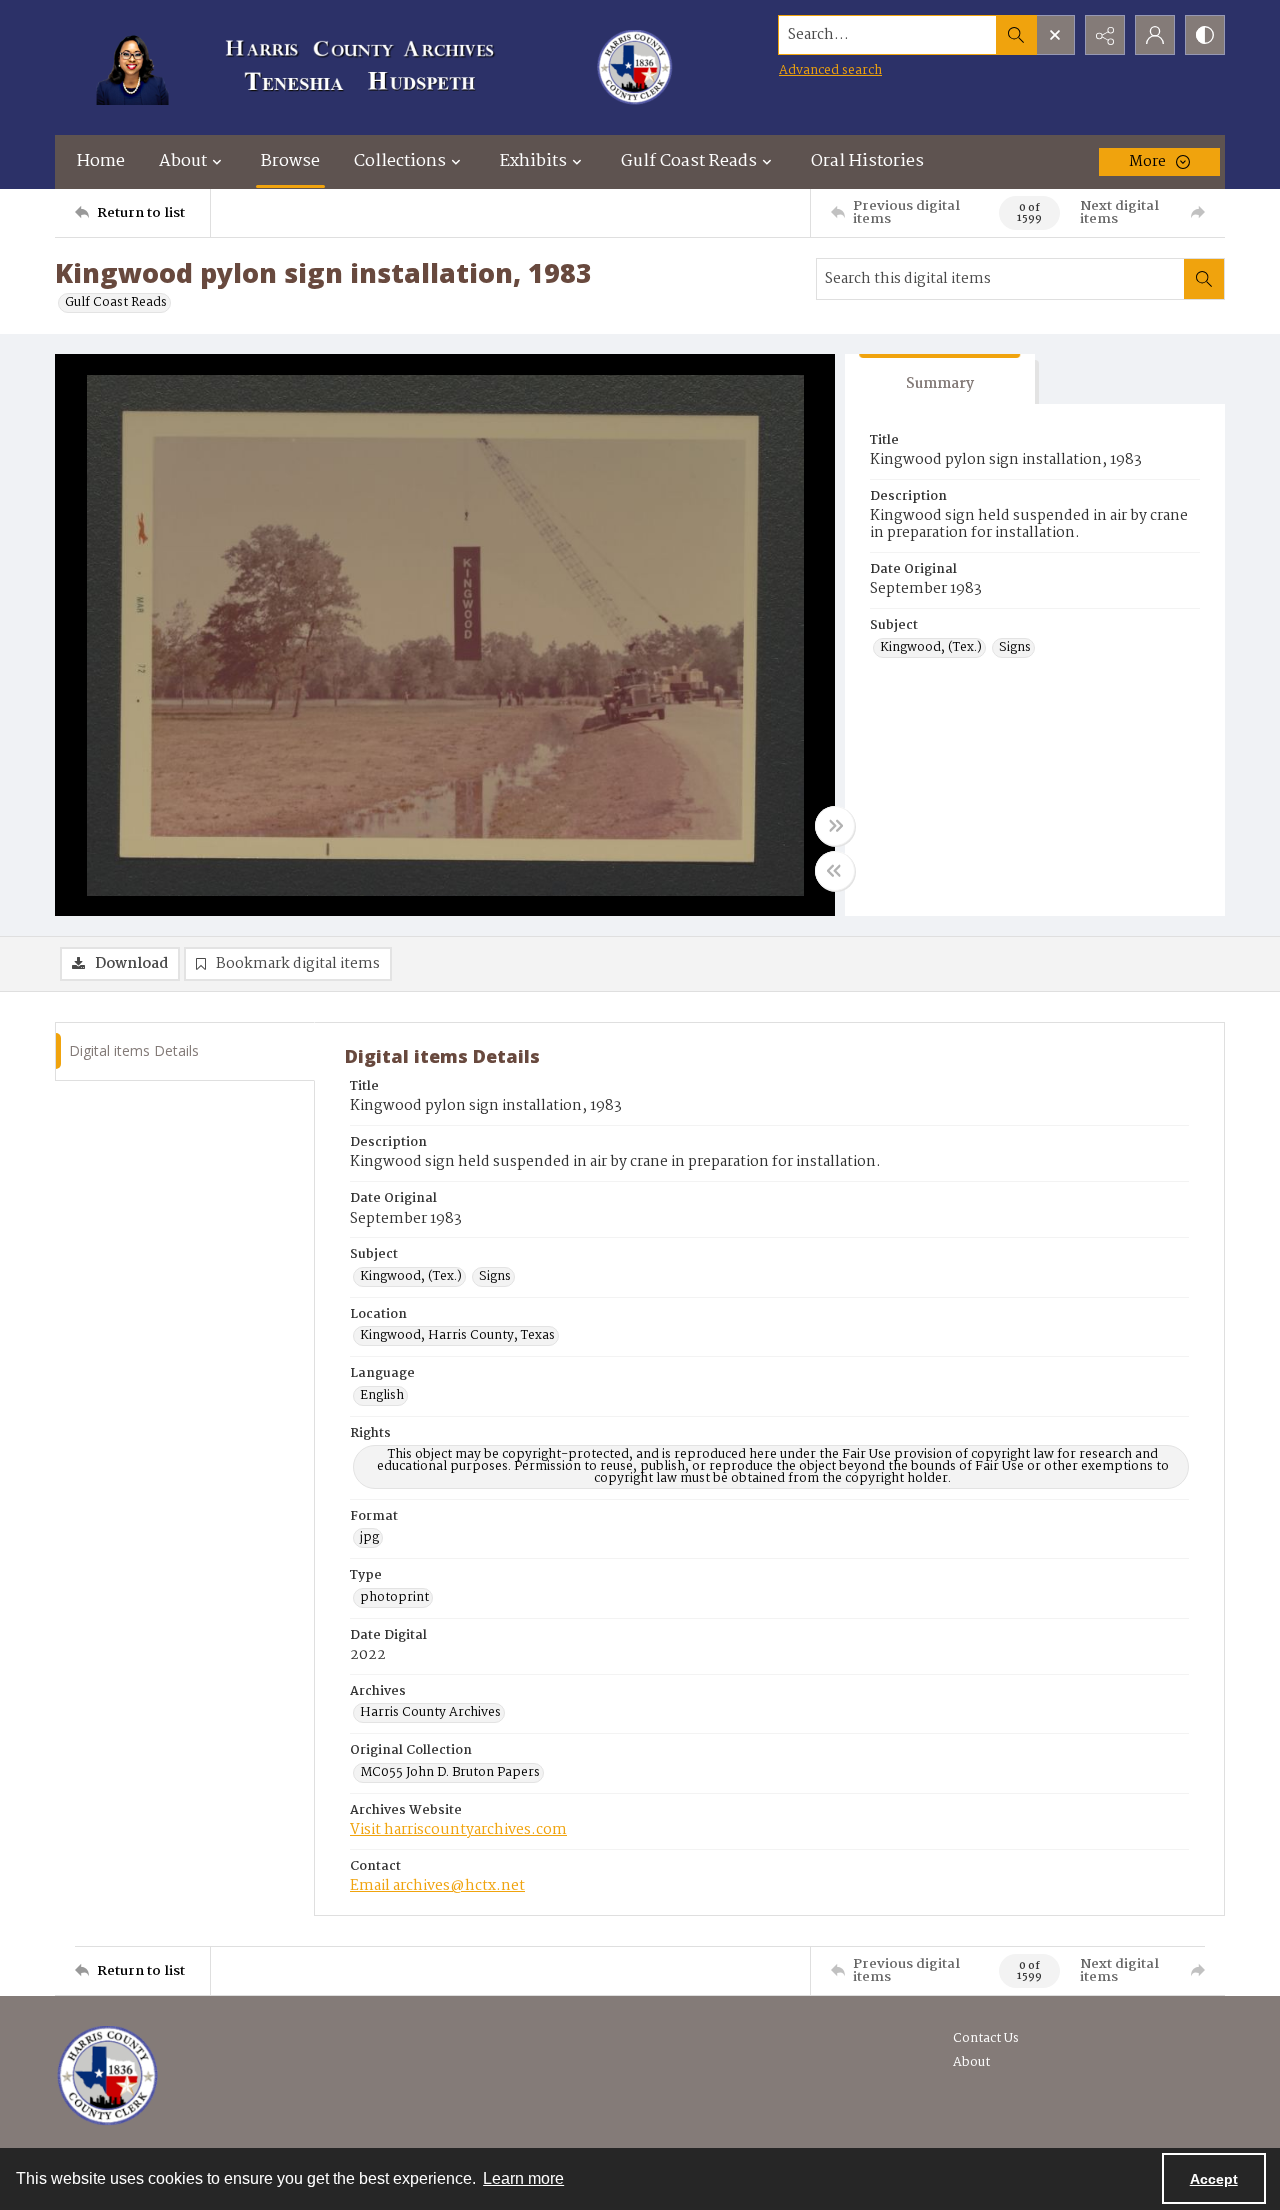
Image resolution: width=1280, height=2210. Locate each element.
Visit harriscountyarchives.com (458, 1830)
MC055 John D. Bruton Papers (450, 1773)
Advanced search (830, 70)
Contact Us (986, 2038)
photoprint (394, 1598)
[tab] (940, 379)
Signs (1015, 648)
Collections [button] (400, 161)
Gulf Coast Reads (116, 303)
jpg (369, 1538)
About (971, 2062)
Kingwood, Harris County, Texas (457, 1336)
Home (101, 161)
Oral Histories (867, 161)
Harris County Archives (430, 1713)
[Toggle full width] (835, 826)
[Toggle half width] (835, 871)
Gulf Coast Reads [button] (689, 161)
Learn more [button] (523, 2178)
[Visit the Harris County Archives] (107, 2076)
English (382, 1396)
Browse (290, 161)
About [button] (183, 161)
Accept (1214, 2179)
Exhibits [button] (533, 161)
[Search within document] (1204, 279)
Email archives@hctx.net (437, 1886)
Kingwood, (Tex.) (931, 648)
